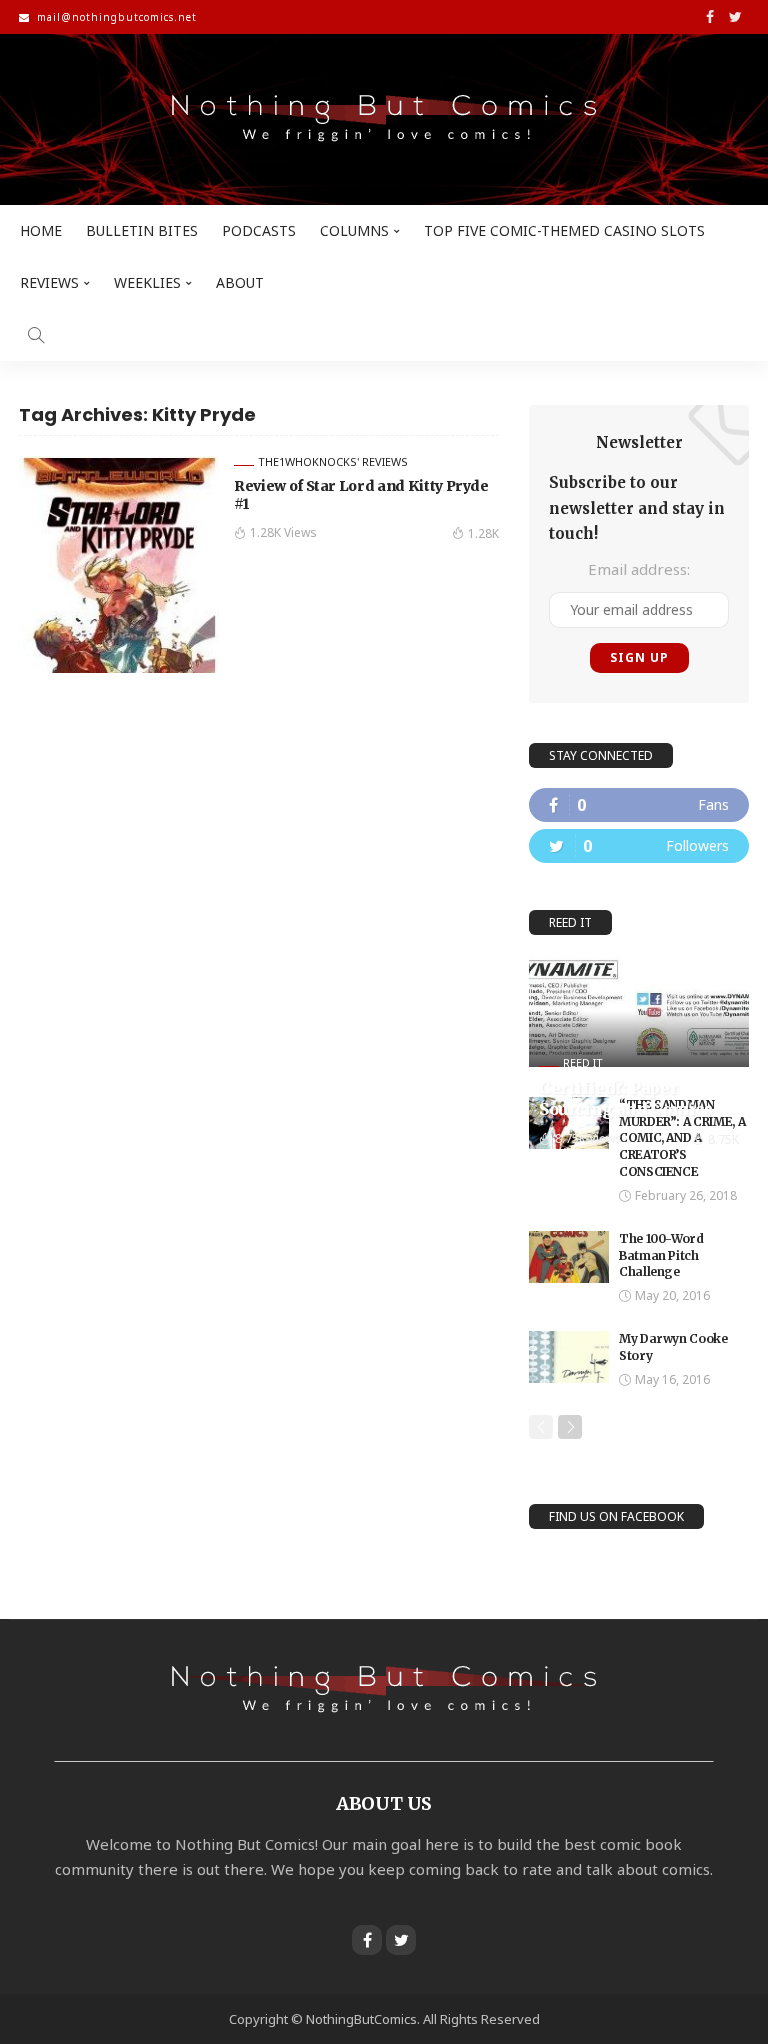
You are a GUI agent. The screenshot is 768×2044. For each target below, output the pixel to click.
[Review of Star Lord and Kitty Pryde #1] (119, 564)
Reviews (49, 282)
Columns (354, 230)
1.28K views (283, 532)
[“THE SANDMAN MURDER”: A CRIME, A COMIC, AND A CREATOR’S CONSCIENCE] (569, 1123)
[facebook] (639, 805)
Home (41, 230)
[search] (36, 335)
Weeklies (147, 282)
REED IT (583, 1062)
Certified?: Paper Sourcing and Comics (625, 1098)
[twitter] (639, 846)
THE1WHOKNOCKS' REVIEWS (333, 461)
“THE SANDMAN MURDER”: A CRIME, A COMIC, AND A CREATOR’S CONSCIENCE (682, 1138)
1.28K (483, 533)
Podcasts (259, 230)
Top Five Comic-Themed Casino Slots (564, 230)
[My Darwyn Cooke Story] (569, 1357)
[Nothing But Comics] (384, 119)
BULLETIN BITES (142, 230)
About (240, 282)
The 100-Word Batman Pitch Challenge (661, 1255)
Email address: (639, 569)
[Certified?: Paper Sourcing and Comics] (639, 1011)
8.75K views (588, 1138)
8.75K (723, 1139)
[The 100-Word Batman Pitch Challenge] (569, 1257)
